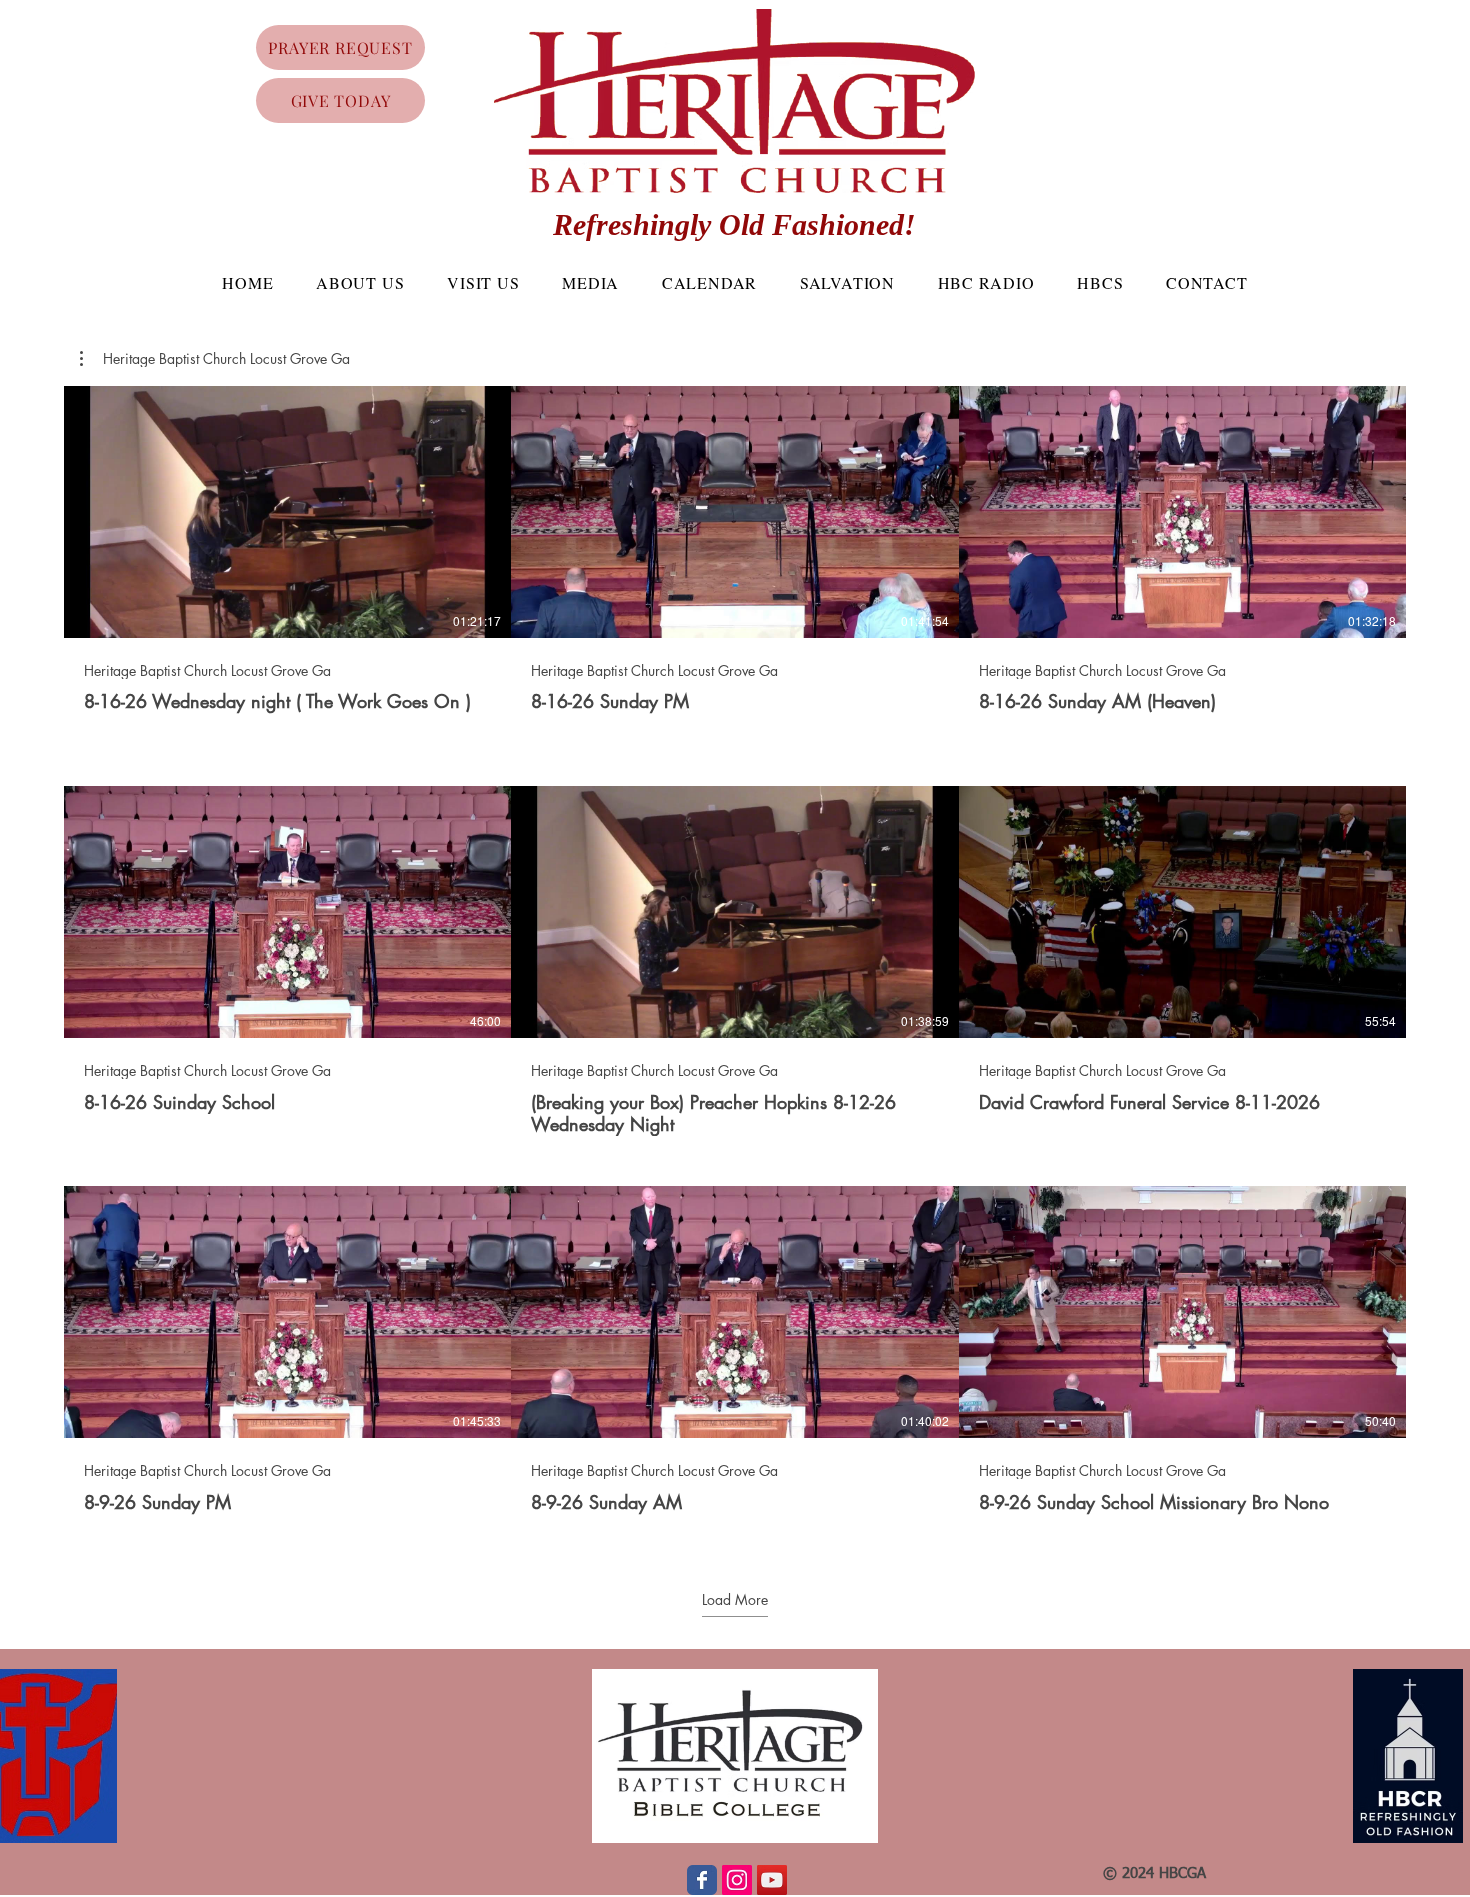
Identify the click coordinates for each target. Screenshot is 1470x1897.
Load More (735, 1600)
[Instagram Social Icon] (737, 1880)
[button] (215, 359)
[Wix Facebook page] (702, 1880)
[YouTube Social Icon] (772, 1880)
